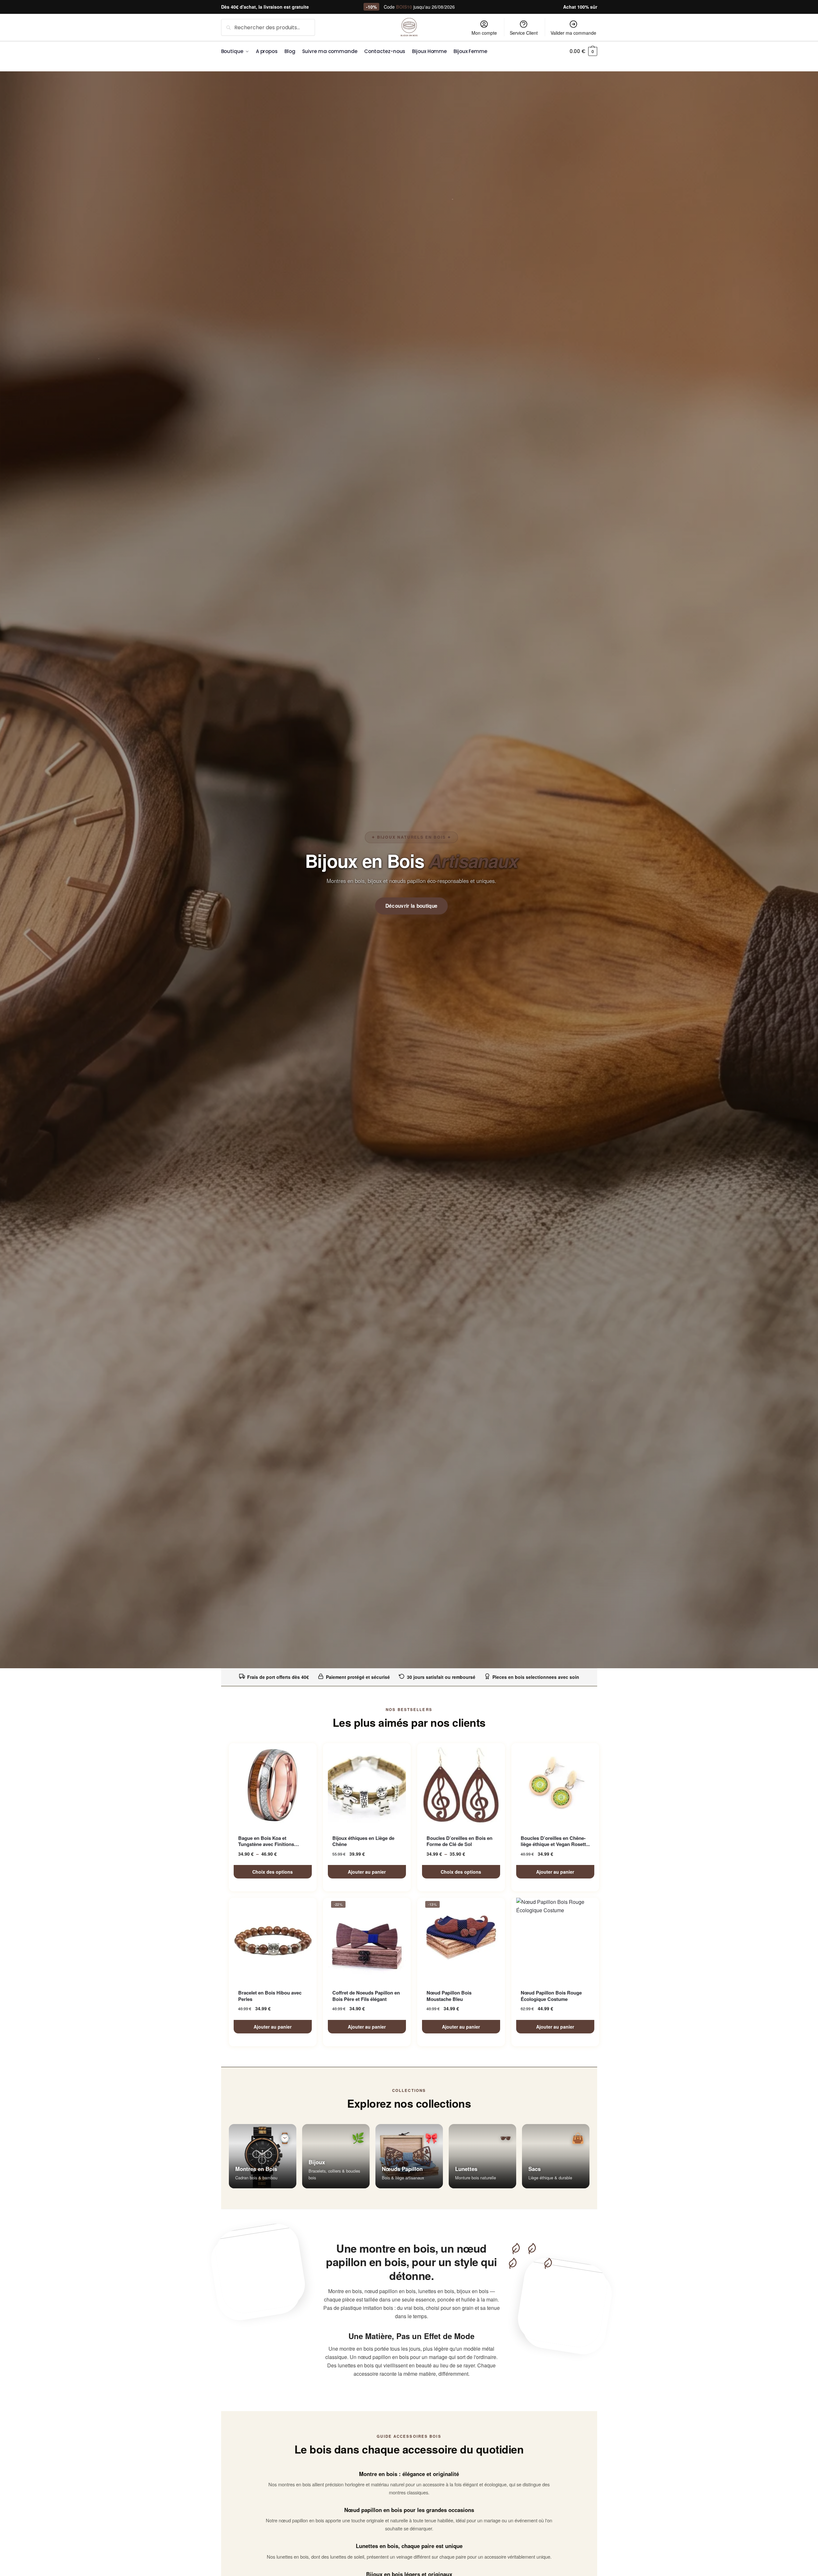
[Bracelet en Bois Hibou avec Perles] (273, 1940)
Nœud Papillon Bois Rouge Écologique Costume (551, 1996)
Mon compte (484, 33)
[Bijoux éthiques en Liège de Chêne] (367, 1785)
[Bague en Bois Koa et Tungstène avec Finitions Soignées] (273, 1785)
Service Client (524, 33)
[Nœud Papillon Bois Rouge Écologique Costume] (555, 1940)
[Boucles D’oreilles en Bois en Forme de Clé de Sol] (461, 1785)
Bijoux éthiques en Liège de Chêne (363, 1841)
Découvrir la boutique (412, 906)
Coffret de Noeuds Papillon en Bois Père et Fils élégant (366, 1996)
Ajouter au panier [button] (367, 1872)
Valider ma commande (573, 33)
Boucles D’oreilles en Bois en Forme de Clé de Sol (459, 1841)
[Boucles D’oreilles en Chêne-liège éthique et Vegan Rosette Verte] (555, 1785)
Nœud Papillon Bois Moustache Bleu (449, 1996)
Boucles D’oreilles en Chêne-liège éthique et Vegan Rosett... (555, 1841)
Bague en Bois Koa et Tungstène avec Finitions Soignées (266, 1841)
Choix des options (273, 1872)
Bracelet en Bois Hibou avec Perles (270, 1996)
